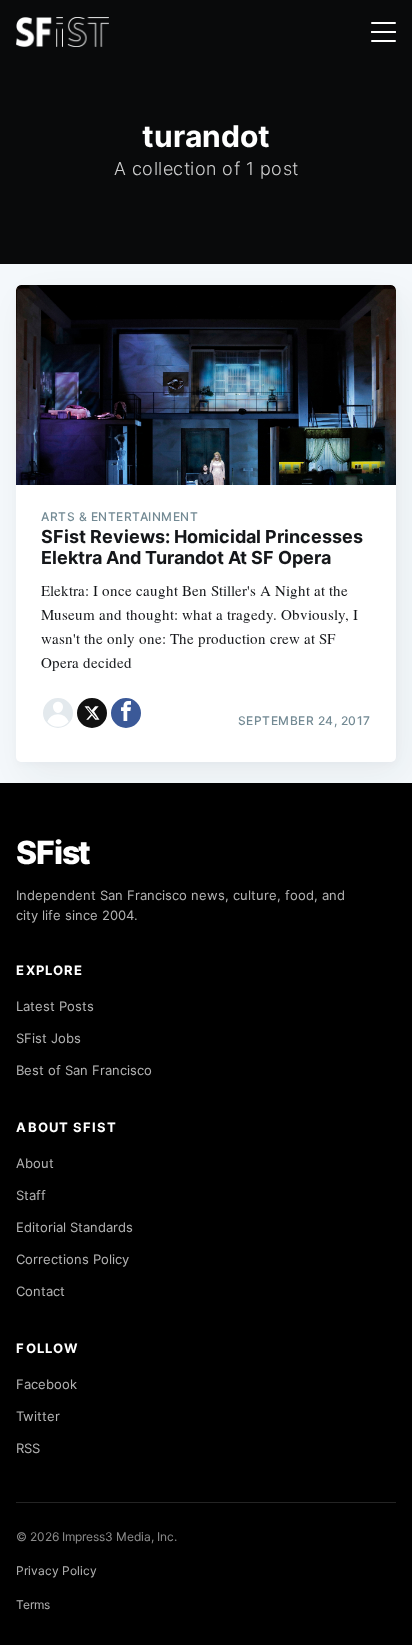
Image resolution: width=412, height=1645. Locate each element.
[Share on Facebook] (126, 713)
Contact (40, 1291)
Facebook (46, 1384)
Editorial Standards (74, 1227)
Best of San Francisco (84, 1070)
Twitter (38, 1416)
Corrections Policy (72, 1259)
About (35, 1163)
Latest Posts (55, 1006)
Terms (33, 1604)
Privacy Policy (56, 1570)
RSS (28, 1448)
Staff (31, 1195)
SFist (53, 852)
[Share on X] (92, 713)
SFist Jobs (48, 1038)
